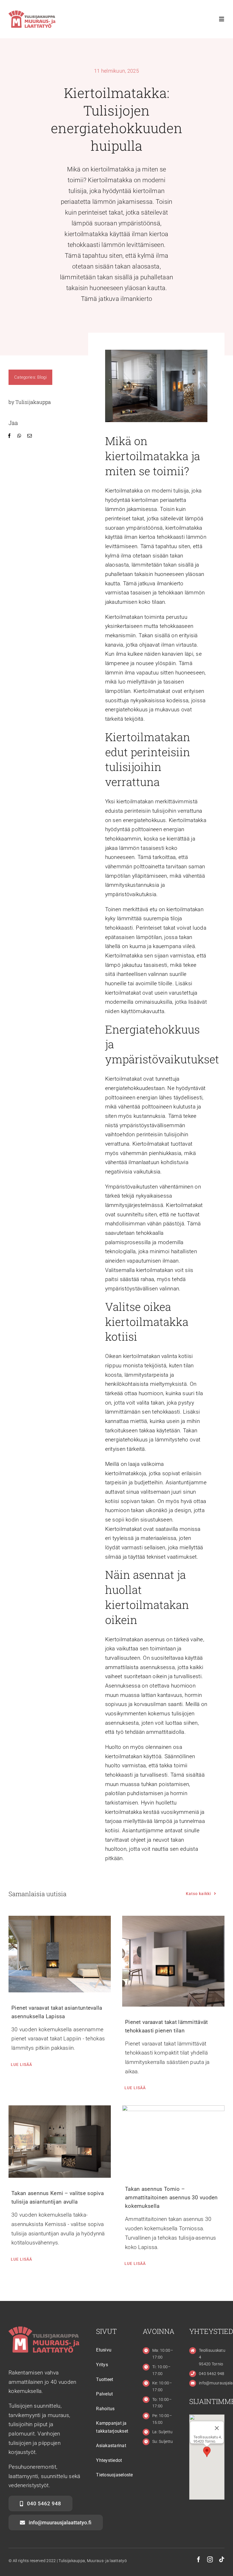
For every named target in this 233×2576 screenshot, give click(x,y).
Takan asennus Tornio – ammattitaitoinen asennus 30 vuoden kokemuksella (171, 2197)
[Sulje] (217, 2428)
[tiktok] (222, 2560)
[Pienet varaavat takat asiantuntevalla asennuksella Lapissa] (60, 1954)
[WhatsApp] (19, 436)
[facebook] (199, 2560)
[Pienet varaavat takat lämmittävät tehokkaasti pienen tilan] (173, 1961)
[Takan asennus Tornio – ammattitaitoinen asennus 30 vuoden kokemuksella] (173, 2139)
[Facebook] (9, 436)
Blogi (42, 377)
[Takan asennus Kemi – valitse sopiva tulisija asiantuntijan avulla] (60, 2142)
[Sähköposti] (30, 436)
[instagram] (210, 2560)
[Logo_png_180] (32, 13)
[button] (207, 2452)
